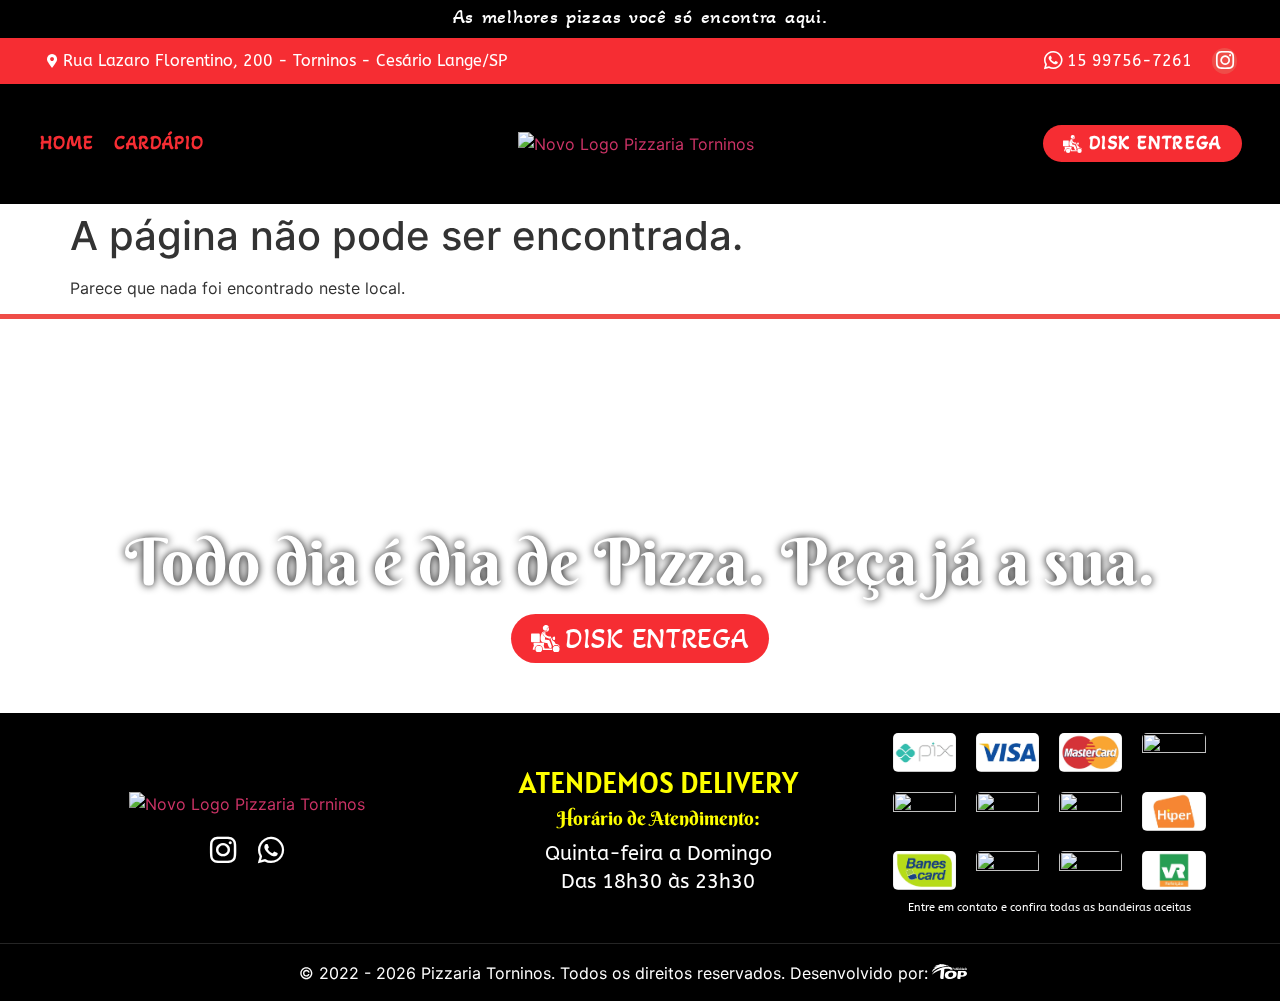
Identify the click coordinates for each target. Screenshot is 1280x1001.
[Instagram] (1224, 60)
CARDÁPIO (159, 143)
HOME (67, 143)
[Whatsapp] (271, 850)
